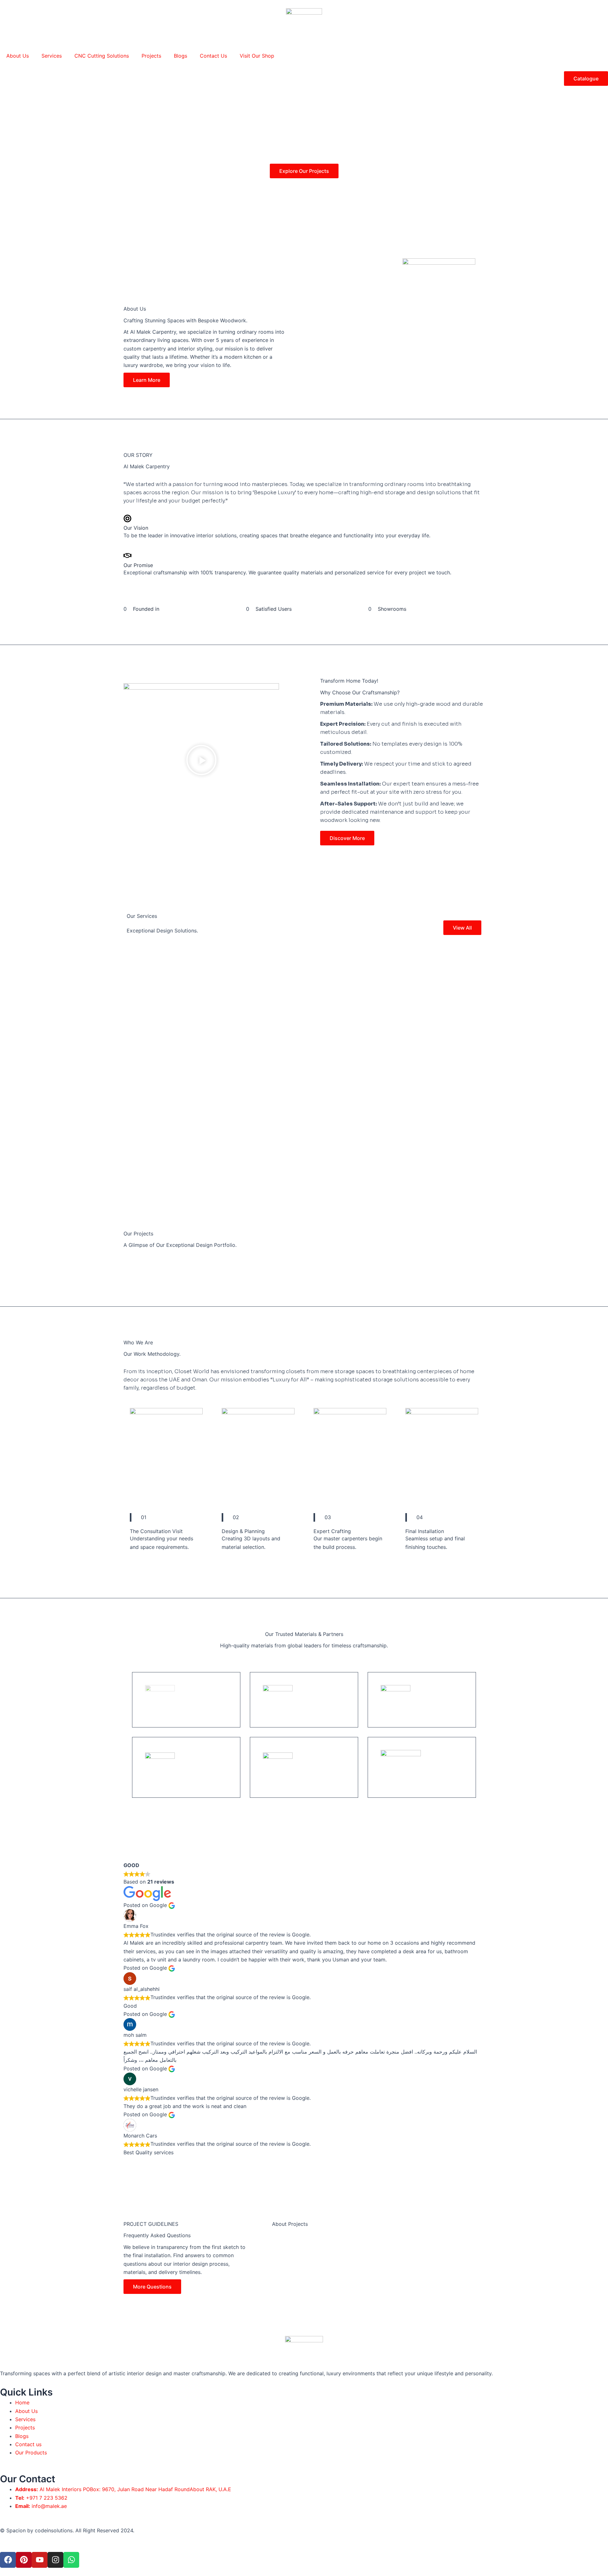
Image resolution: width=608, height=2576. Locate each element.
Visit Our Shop (257, 56)
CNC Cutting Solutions (102, 56)
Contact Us (213, 56)
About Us (18, 56)
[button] (201, 761)
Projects (151, 56)
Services (52, 56)
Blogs (180, 56)
